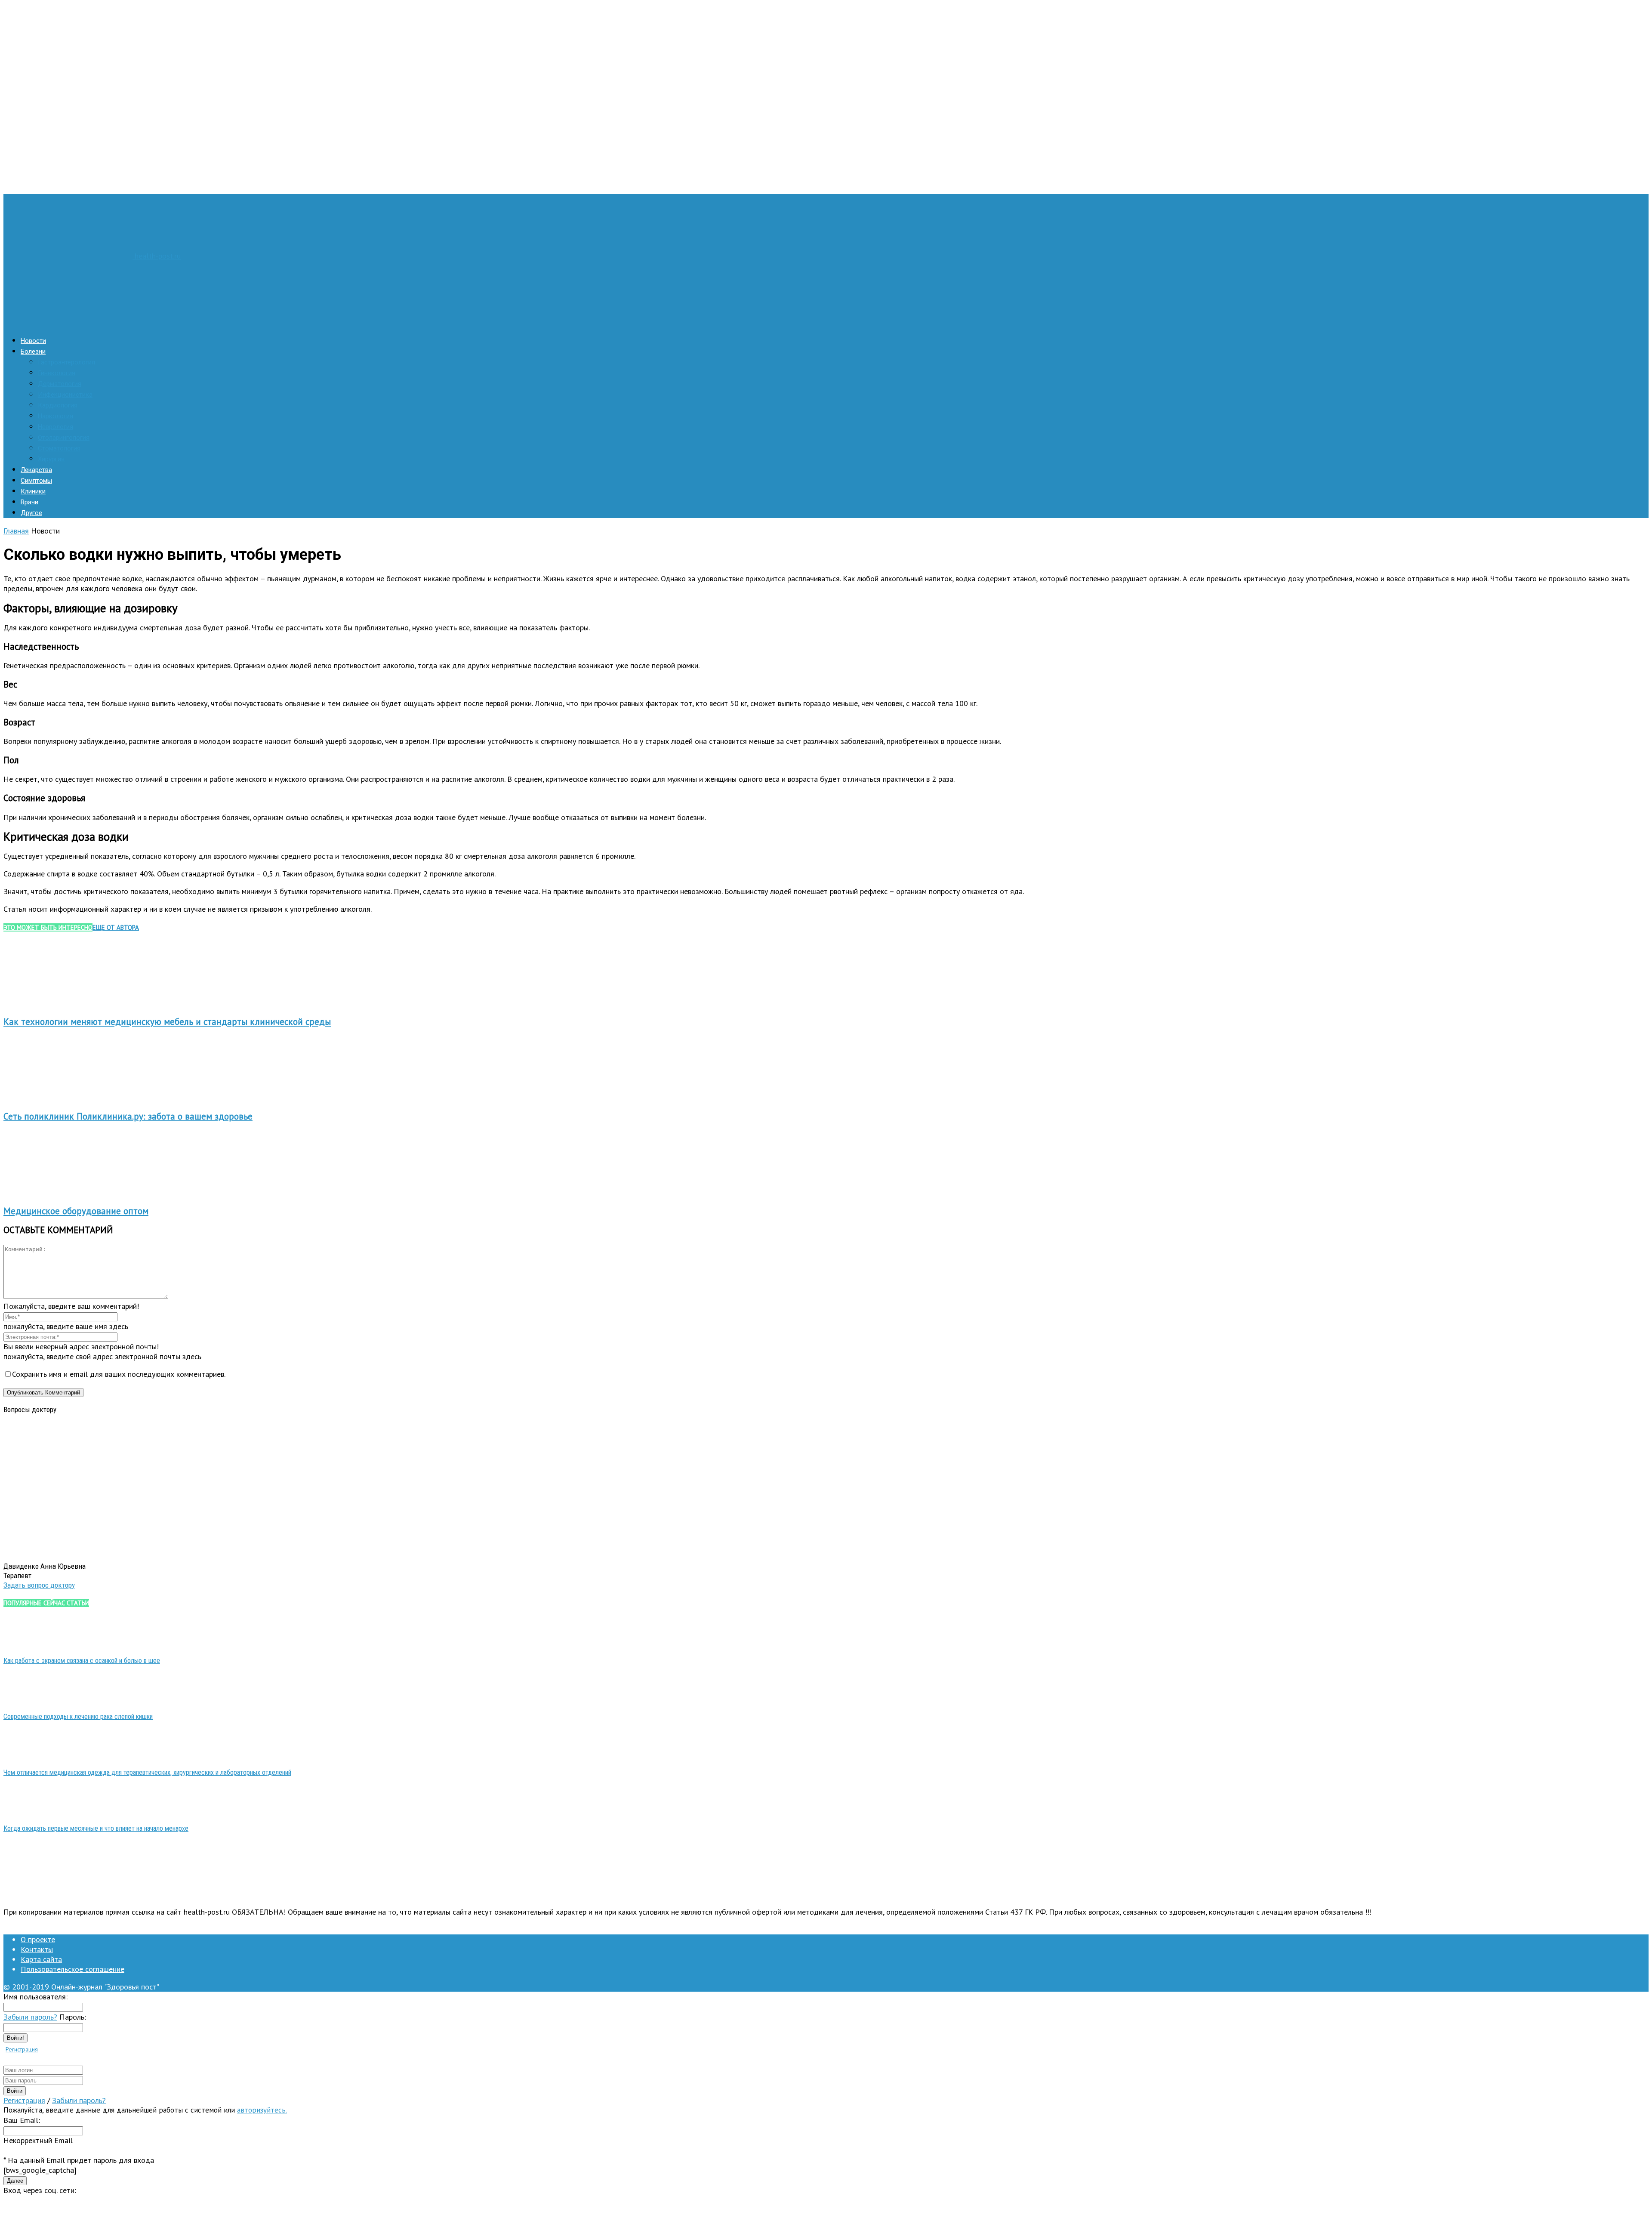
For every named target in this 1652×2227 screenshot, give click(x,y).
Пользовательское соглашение (72, 1969)
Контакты (37, 1949)
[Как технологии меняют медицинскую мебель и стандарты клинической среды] (50, 1003)
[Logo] (69, 322)
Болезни (33, 352)
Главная (16, 531)
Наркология (55, 416)
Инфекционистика (65, 395)
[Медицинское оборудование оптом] (50, 1192)
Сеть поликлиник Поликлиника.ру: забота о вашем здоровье (128, 1116)
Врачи (29, 502)
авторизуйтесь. (262, 2110)
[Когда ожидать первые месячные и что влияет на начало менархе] (25, 1812)
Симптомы (36, 481)
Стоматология (59, 448)
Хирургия (51, 459)
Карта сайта (41, 1959)
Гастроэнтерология (66, 362)
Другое (31, 513)
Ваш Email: (22, 2120)
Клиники (33, 491)
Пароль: (73, 2017)
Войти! (15, 2038)
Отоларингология (64, 438)
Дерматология (60, 384)
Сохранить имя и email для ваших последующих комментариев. (119, 1374)
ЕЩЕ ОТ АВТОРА (116, 927)
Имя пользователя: (35, 1997)
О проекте (38, 1939)
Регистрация (22, 2049)
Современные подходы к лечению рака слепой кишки (78, 1717)
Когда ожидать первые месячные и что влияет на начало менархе (96, 1828)
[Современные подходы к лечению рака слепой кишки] (25, 1700)
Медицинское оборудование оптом (76, 1211)
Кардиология (58, 405)
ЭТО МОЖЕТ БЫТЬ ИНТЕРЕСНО (48, 927)
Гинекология (57, 373)
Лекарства (36, 470)
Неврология (55, 427)
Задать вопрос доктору (39, 1585)
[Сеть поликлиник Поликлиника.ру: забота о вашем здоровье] (50, 1097)
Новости (33, 341)
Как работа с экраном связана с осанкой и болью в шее (82, 1661)
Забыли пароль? (30, 2017)
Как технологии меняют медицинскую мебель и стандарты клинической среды (167, 1022)
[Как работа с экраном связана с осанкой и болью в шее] (25, 1644)
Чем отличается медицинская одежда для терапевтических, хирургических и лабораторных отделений (147, 1772)
